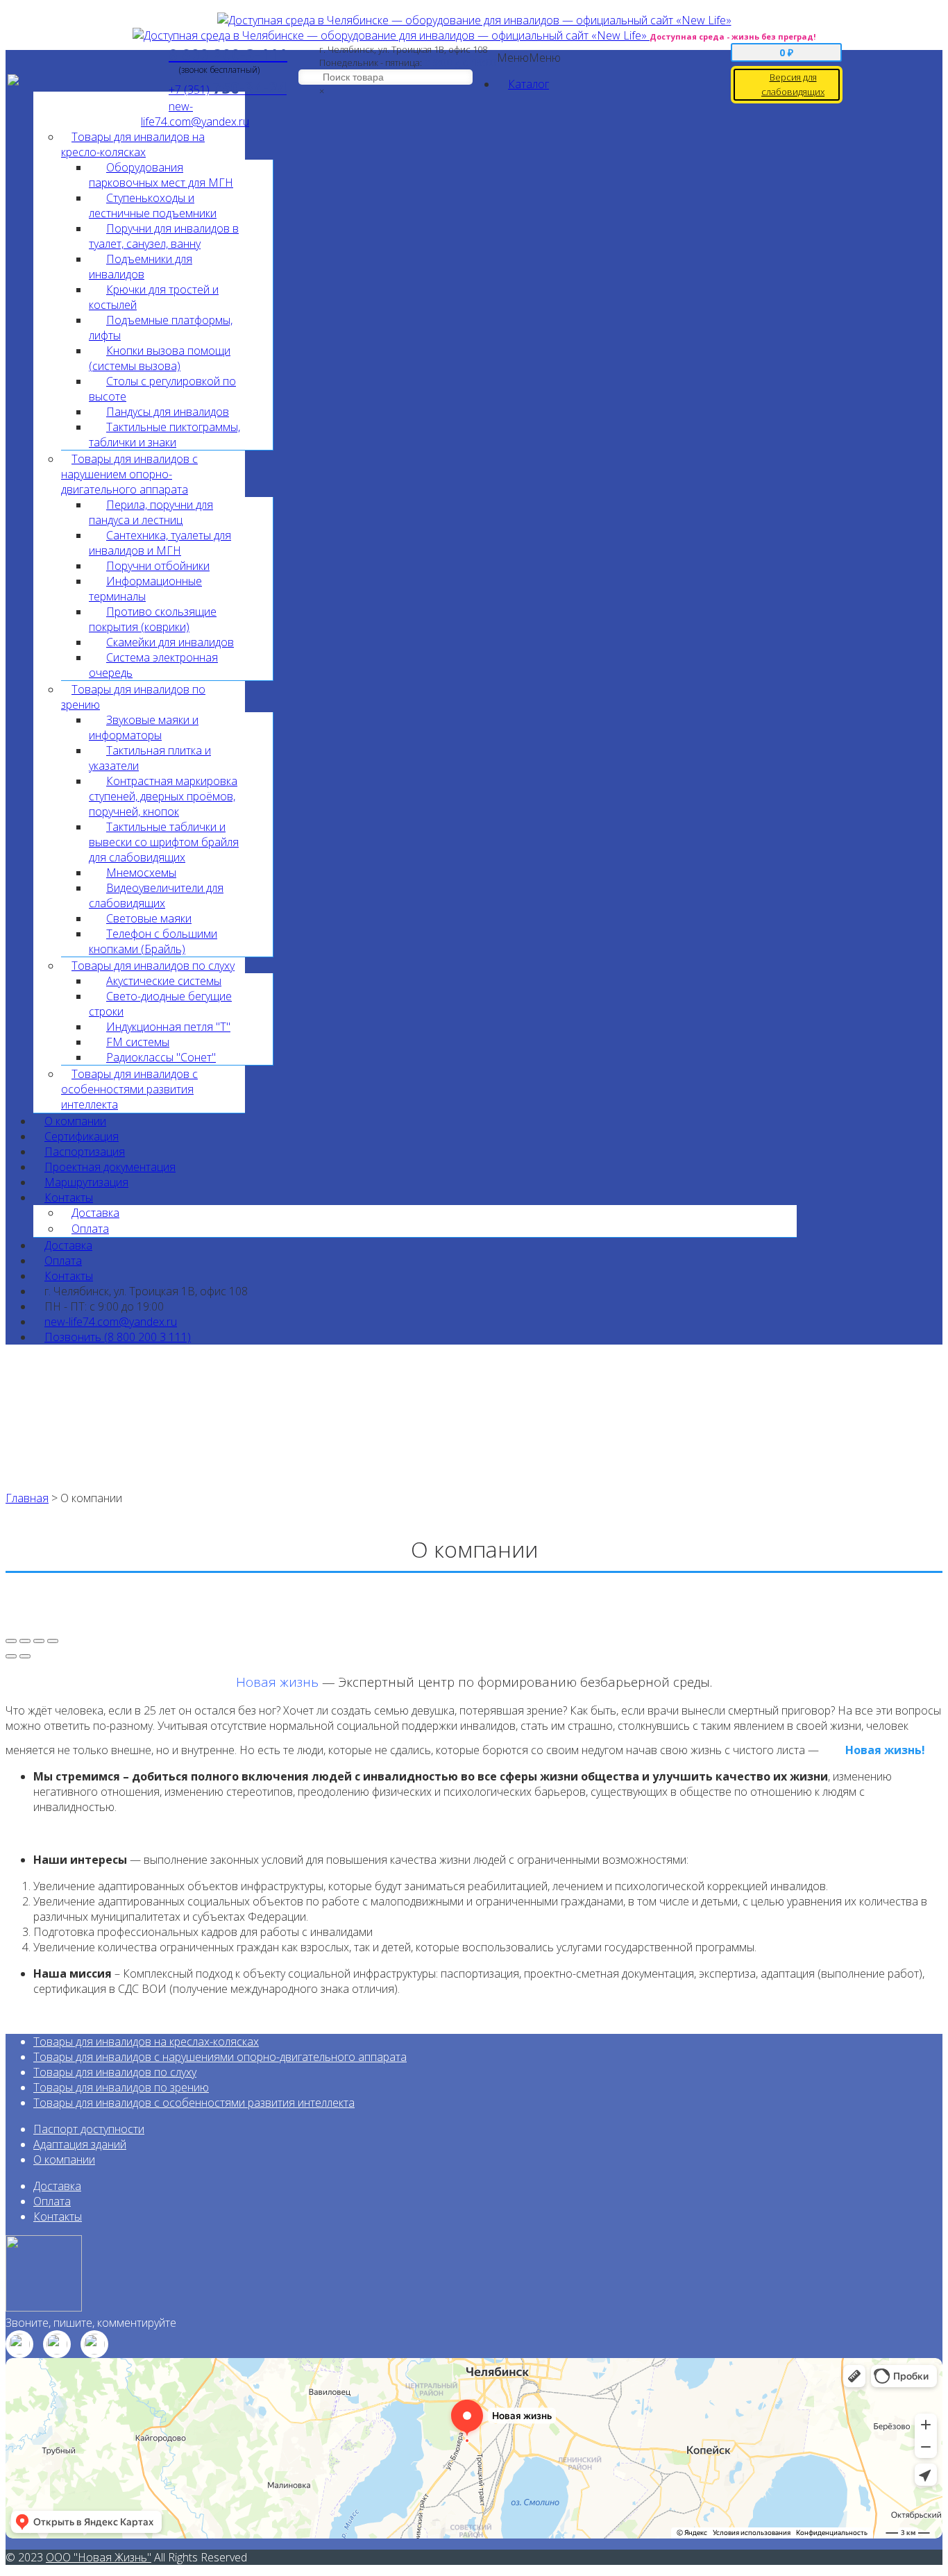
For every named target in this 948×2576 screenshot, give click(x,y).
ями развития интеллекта (290, 2103)
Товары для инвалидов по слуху (115, 2072)
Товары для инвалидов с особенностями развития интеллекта (129, 1089)
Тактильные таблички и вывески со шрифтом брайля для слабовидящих (164, 842)
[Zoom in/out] (53, 1641)
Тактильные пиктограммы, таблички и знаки (164, 435)
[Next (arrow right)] (25, 1656)
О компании (64, 2160)
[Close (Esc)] (11, 1641)
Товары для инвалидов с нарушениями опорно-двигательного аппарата (220, 2057)
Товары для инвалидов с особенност (129, 2103)
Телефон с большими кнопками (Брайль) (153, 941)
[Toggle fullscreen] (39, 1641)
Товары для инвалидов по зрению (121, 2087)
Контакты (69, 1197)
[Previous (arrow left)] (11, 1656)
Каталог (528, 84)
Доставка (95, 1213)
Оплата (52, 2201)
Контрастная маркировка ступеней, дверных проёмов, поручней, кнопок (163, 796)
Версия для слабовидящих (793, 84)
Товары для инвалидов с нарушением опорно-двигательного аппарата (129, 474)
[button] (529, 58)
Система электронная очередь (153, 665)
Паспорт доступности (89, 2129)
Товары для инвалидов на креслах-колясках (146, 2042)
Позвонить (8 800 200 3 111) (118, 1337)
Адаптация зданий (80, 2144)
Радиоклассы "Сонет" (161, 1057)
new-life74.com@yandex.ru (195, 114)
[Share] (25, 1641)
